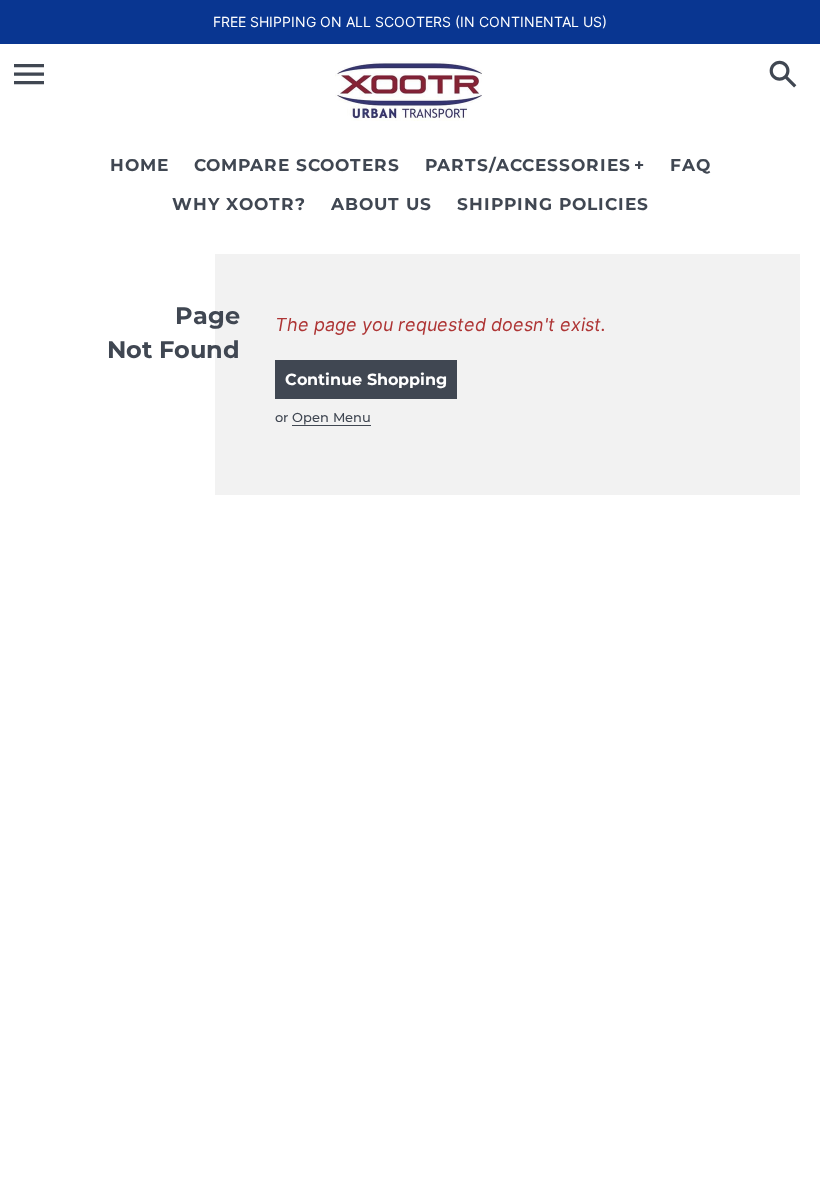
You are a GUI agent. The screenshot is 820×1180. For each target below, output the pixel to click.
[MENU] (29, 74)
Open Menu (331, 417)
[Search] (787, 76)
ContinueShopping (366, 379)
